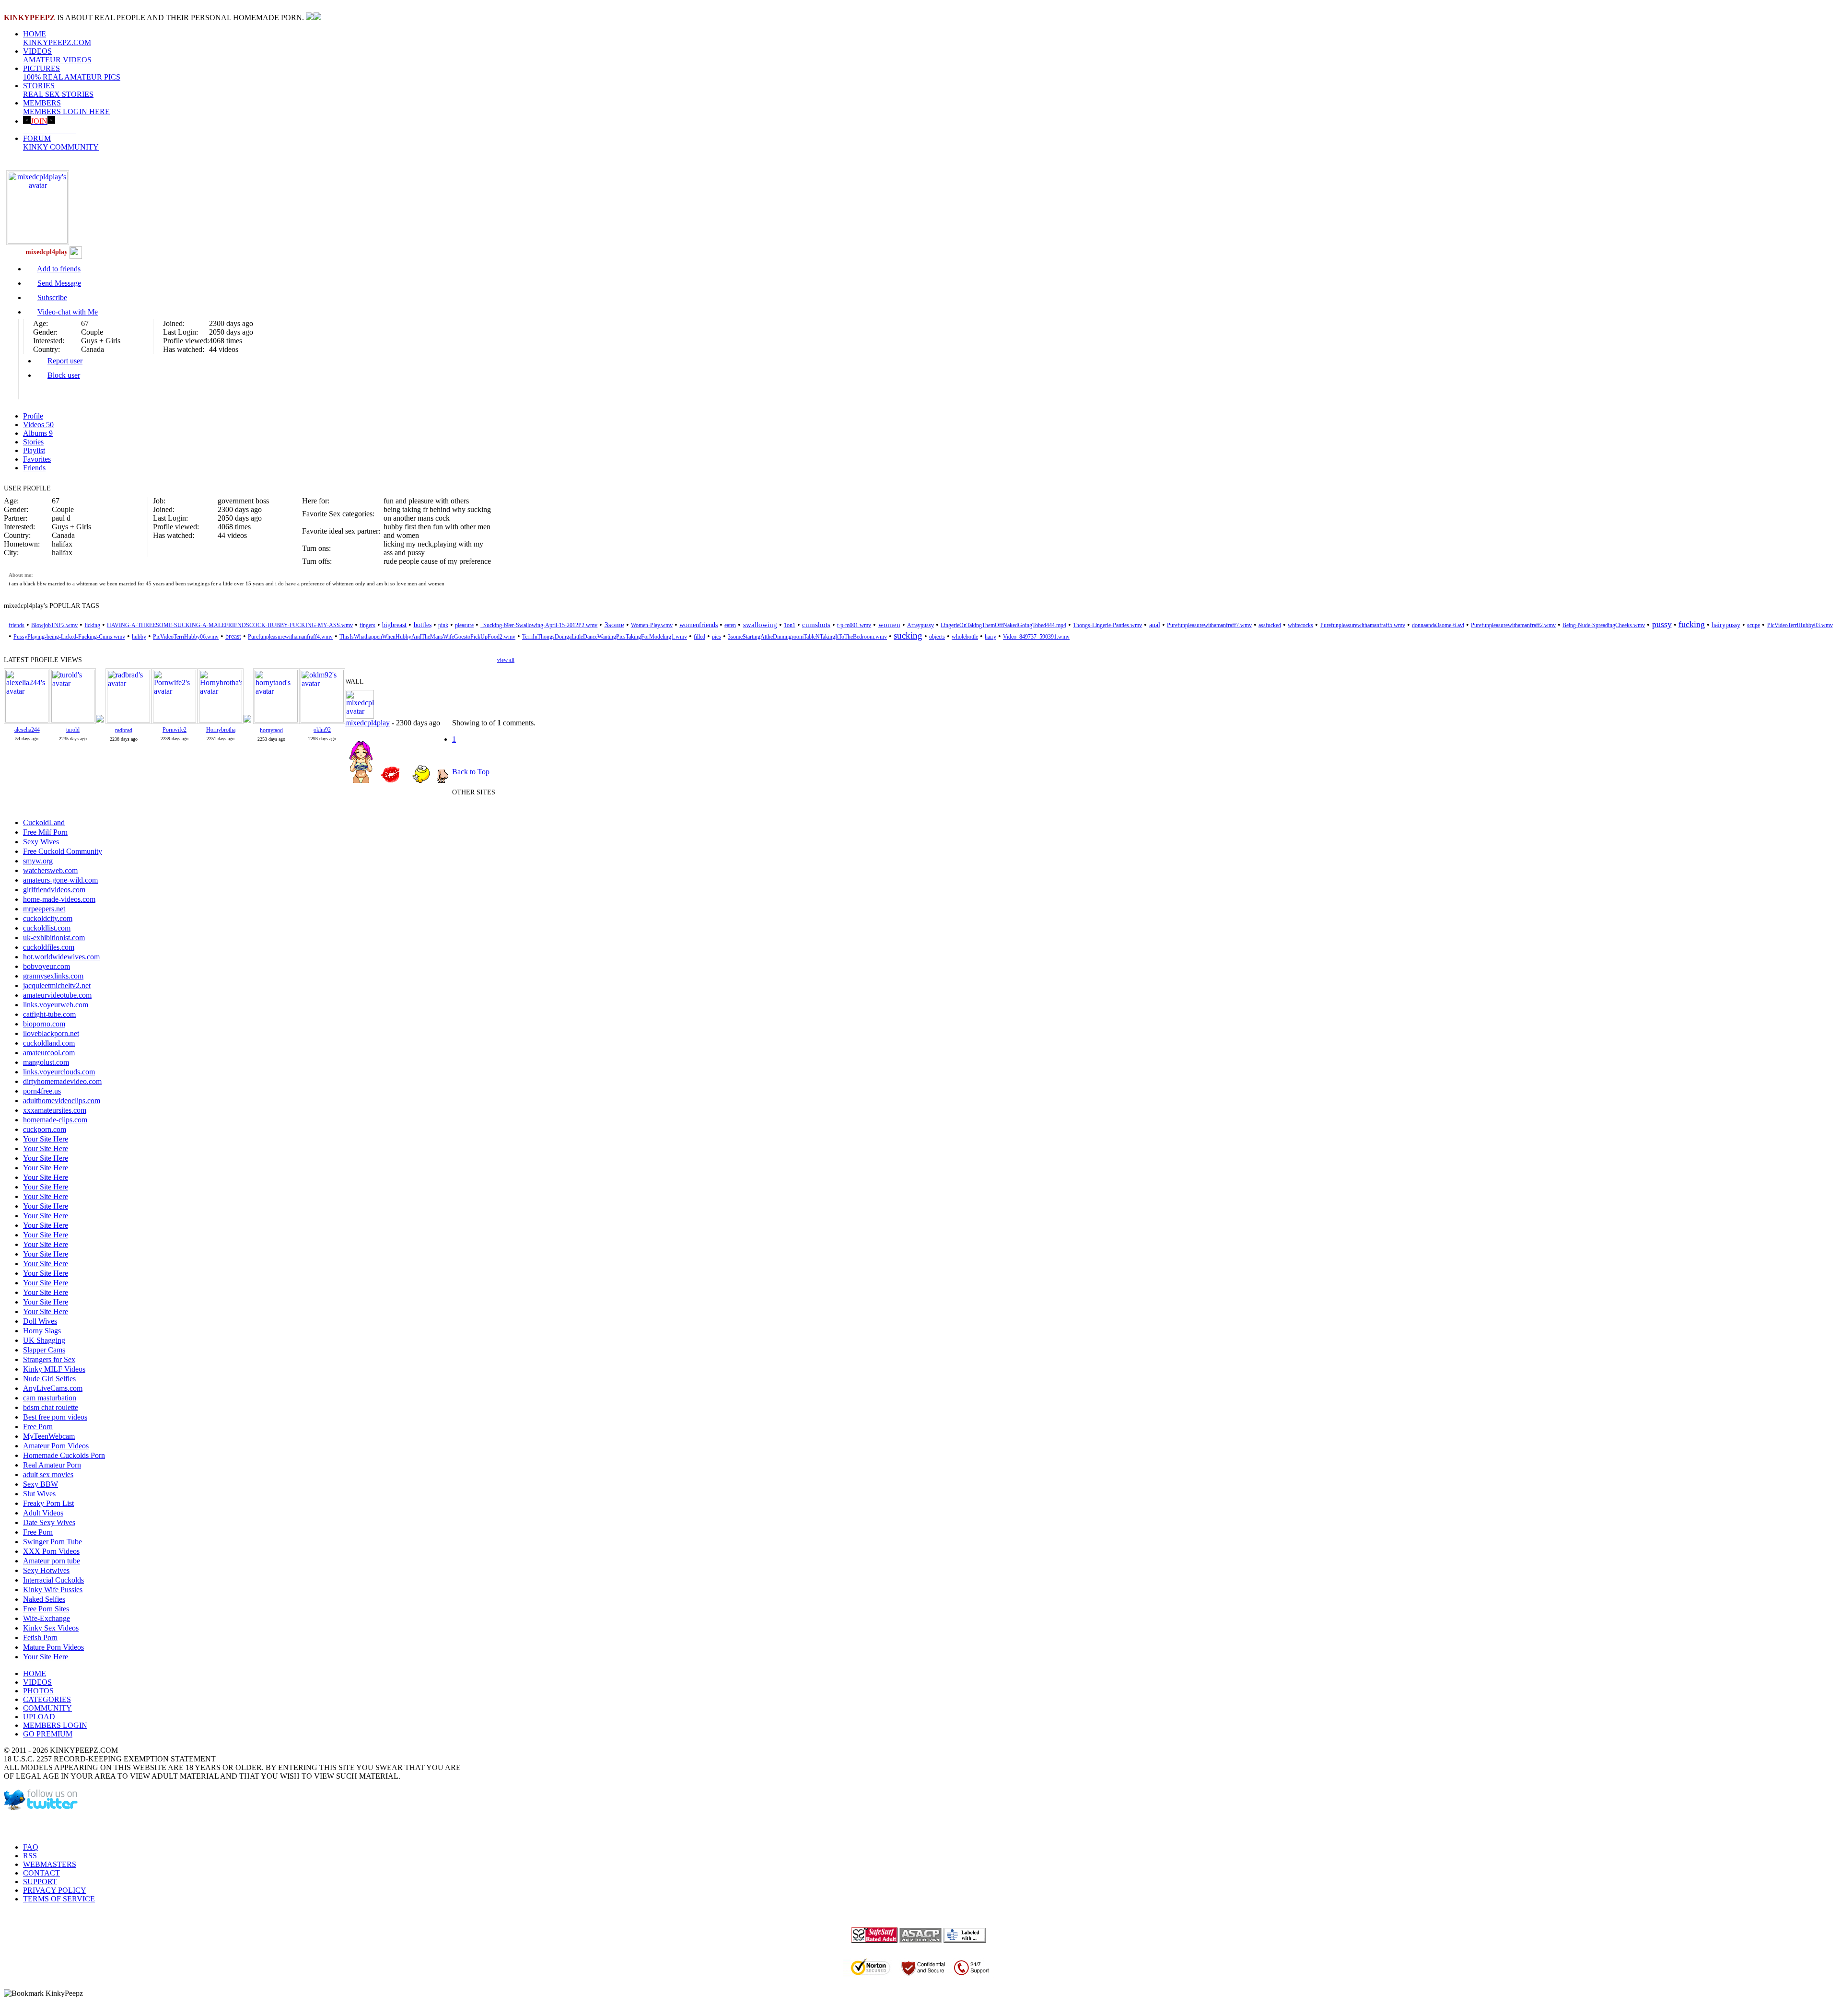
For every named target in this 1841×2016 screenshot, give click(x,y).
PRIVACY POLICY (55, 1890)
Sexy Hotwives (46, 1570)
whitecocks (1300, 625)
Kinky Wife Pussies (53, 1590)
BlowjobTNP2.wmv (54, 625)
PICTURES (72, 73)
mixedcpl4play (367, 723)
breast (233, 636)
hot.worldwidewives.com (61, 957)
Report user (65, 361)
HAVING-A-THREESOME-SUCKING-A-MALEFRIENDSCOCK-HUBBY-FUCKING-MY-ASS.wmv (230, 625)
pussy (1662, 624)
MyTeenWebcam (49, 1436)
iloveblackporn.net (51, 1033)
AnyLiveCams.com (53, 1388)
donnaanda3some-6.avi (1438, 625)
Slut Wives (39, 1494)
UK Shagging (44, 1340)
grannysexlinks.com (53, 976)
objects (937, 637)
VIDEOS (57, 55)
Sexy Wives (41, 842)
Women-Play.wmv (652, 625)
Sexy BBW (41, 1484)
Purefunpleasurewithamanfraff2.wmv (1513, 625)
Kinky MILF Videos (54, 1369)
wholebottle (965, 637)
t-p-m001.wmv (854, 625)
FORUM (61, 143)
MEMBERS (66, 107)
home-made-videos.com (59, 899)
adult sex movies (48, 1474)
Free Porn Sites (46, 1609)
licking (93, 625)
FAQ (31, 1847)
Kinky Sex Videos (51, 1628)
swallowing (760, 625)
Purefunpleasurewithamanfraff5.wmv (1363, 625)
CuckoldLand (44, 822)
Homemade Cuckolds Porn (64, 1455)
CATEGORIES (47, 1699)
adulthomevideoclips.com (62, 1101)
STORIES (58, 90)
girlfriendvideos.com (54, 890)
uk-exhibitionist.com (54, 938)
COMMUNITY (47, 1708)
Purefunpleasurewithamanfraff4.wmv (290, 637)
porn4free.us (42, 1091)
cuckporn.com (45, 1129)
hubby (139, 637)
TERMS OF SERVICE (59, 1899)
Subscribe (52, 297)
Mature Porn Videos (53, 1647)
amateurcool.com (49, 1053)
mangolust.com (46, 1062)
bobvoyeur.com (47, 966)
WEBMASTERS (50, 1864)
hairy (990, 637)
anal (1155, 625)
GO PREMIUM (48, 1734)
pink (443, 625)
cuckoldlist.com (47, 928)
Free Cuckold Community (63, 851)
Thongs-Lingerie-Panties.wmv (1107, 625)
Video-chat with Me (68, 312)
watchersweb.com (50, 870)
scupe (1754, 625)
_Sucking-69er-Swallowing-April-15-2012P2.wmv (539, 625)
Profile (33, 416)
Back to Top (471, 772)
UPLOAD (39, 1717)
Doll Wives (40, 1321)
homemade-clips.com (55, 1120)
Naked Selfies (44, 1599)
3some (614, 625)
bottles (423, 625)
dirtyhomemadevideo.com (62, 1081)
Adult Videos (43, 1513)
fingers (367, 625)
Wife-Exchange (47, 1618)
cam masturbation (50, 1398)
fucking (1692, 624)
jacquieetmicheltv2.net (57, 985)
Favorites (37, 459)
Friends (34, 468)
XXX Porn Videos (51, 1551)
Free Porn (38, 1427)
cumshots (816, 625)
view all (506, 660)
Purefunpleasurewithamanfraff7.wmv (1209, 625)
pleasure (464, 625)
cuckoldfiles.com (49, 947)
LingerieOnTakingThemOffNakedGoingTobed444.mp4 (1003, 625)
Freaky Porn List (48, 1503)
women (889, 625)
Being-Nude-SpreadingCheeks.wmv (1604, 625)
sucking (908, 635)
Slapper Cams (44, 1350)
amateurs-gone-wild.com (60, 880)
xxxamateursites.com (55, 1110)
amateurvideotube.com (57, 995)
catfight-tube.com (49, 1014)
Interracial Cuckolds (53, 1580)
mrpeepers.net (44, 909)
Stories (33, 442)
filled (699, 637)
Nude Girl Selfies (49, 1379)
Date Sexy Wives (49, 1522)
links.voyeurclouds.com (59, 1072)
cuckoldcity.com (48, 918)
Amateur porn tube (52, 1561)
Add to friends (59, 269)
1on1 (790, 625)
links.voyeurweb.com (56, 1005)
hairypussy (1726, 625)
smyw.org (38, 861)
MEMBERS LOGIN (55, 1725)
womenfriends (699, 625)
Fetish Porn (40, 1637)
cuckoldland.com (49, 1043)
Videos (38, 425)
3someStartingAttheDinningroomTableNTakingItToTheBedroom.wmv (807, 637)
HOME (57, 38)
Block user (64, 375)
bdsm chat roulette (51, 1407)
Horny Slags (42, 1331)
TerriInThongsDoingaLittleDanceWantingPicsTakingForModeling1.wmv (605, 637)
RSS (30, 1856)
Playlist (34, 450)
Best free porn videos (55, 1417)
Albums (38, 433)
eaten (730, 625)
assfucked (1270, 625)
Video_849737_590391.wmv (1036, 637)
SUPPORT (40, 1882)
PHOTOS (38, 1691)
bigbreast (394, 625)
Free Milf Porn (45, 832)
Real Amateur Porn (52, 1465)
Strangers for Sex (49, 1359)
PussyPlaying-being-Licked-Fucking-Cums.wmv (69, 637)
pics (717, 637)
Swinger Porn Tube (52, 1542)
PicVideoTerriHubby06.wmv (186, 637)
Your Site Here (46, 1139)
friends (17, 625)
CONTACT (41, 1873)
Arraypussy (920, 625)
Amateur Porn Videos (56, 1446)
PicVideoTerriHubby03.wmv (1800, 625)
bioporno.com (44, 1024)
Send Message (59, 283)
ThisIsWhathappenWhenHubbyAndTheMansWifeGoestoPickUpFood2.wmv (427, 637)
